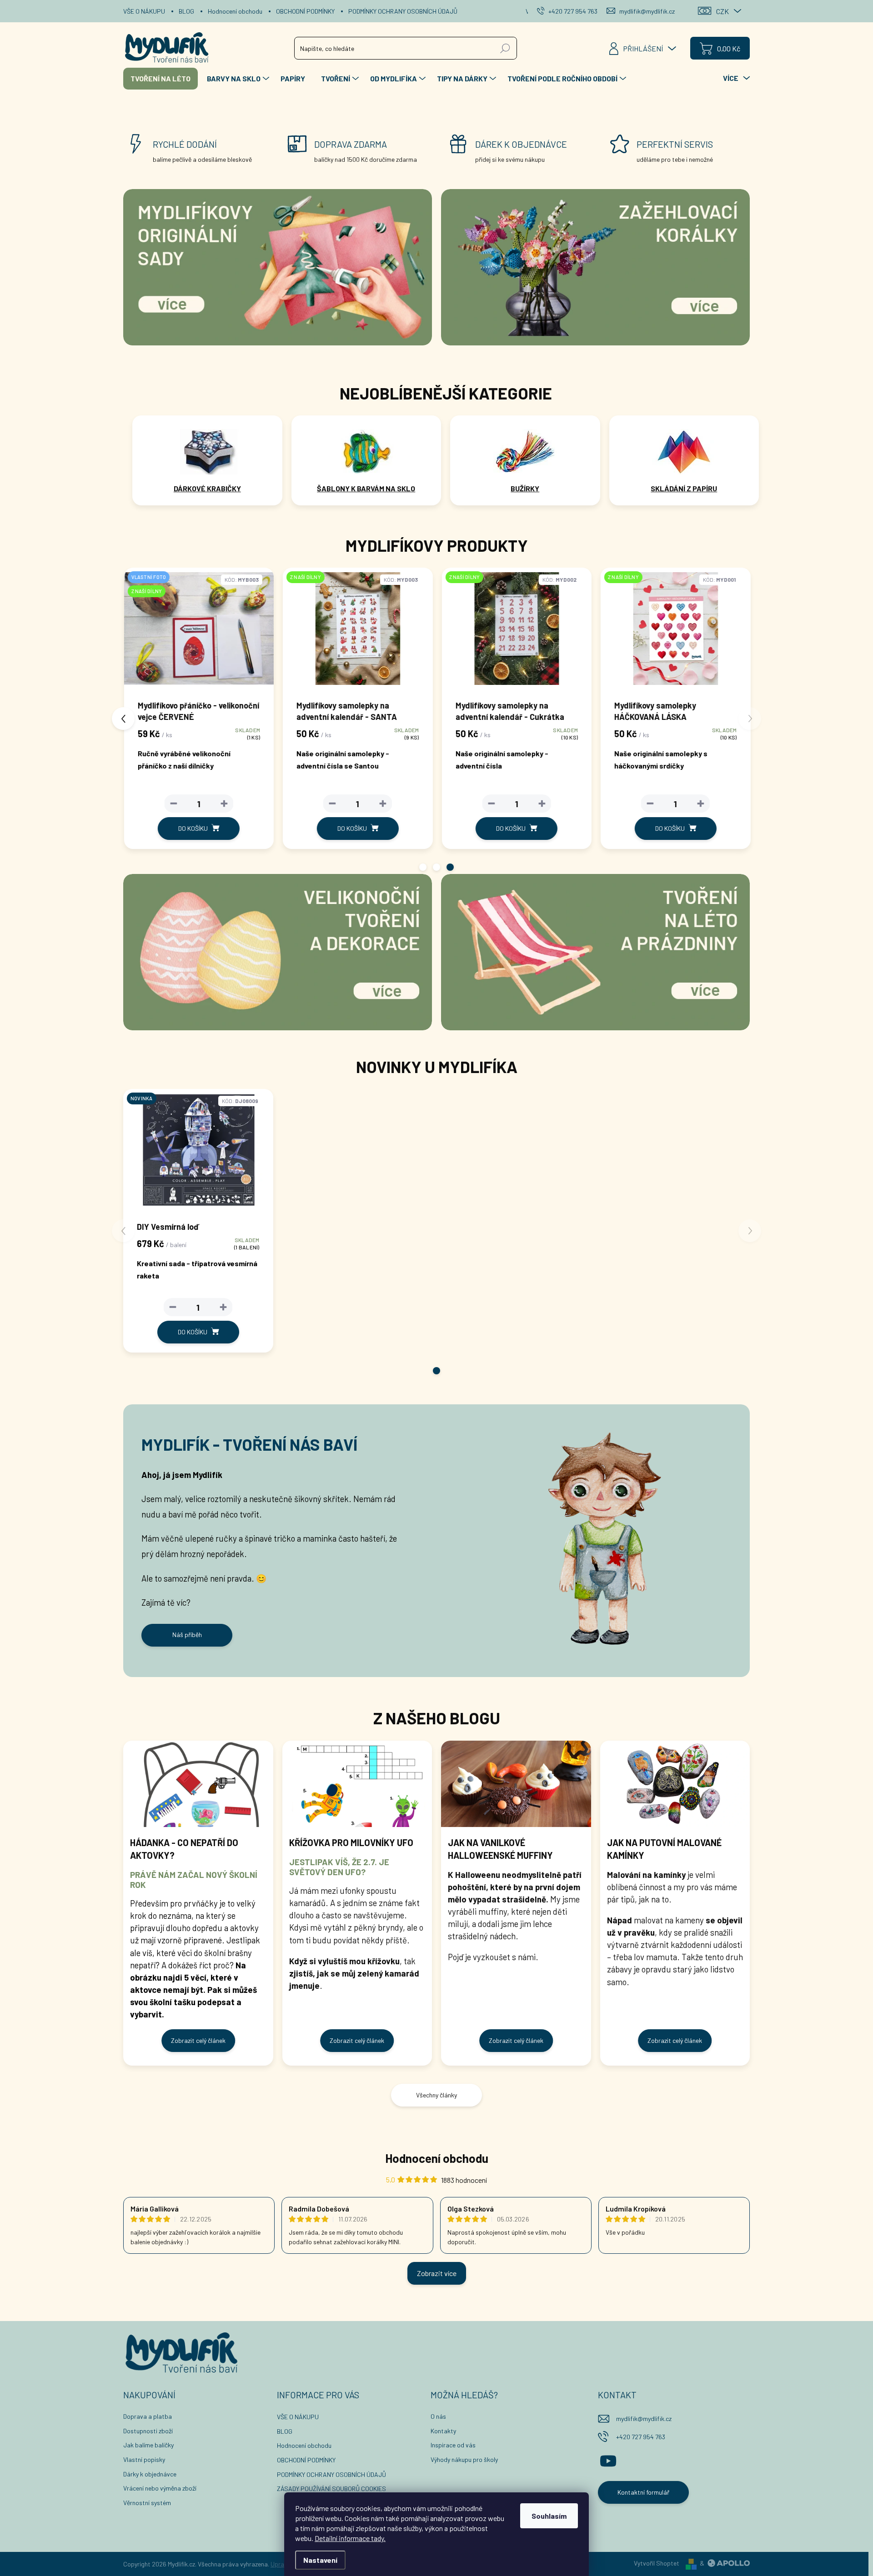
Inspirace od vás (453, 2445)
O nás (438, 2416)
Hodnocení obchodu (235, 11)
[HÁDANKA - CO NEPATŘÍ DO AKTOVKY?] (198, 1784)
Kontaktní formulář (643, 2492)
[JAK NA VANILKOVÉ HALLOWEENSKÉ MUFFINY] (516, 1784)
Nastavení (320, 2560)
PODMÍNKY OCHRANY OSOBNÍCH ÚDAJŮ (403, 11)
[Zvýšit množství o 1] (223, 804)
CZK (722, 11)
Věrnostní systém (147, 2503)
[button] (423, 867)
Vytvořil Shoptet (657, 2563)
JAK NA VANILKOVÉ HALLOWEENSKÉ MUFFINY (500, 1849)
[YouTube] (608, 2459)
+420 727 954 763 (641, 2437)
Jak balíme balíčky (148, 2445)
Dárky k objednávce (150, 2474)
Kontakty (443, 2431)
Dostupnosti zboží (148, 2431)
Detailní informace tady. (350, 2538)
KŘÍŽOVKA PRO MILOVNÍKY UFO (351, 1842)
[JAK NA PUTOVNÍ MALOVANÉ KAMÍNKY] (675, 1784)
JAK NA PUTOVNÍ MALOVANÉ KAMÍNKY (664, 1849)
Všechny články (436, 2095)
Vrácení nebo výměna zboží (160, 2488)
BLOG (186, 11)
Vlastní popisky (144, 2459)
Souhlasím (549, 2516)
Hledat (505, 48)
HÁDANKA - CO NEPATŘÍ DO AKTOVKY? (184, 1849)
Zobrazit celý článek (198, 2040)
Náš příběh (187, 1635)
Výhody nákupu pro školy (464, 2459)
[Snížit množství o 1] (173, 804)
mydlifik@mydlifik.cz (644, 2419)
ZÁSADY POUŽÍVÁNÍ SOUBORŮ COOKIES (331, 2489)
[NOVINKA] (198, 1154)
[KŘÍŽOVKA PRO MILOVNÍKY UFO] (357, 1784)
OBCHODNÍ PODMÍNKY (305, 11)
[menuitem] (161, 79)
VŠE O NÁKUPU (144, 11)
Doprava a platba (148, 2416)
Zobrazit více (437, 2273)
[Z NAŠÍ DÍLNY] (357, 633)
